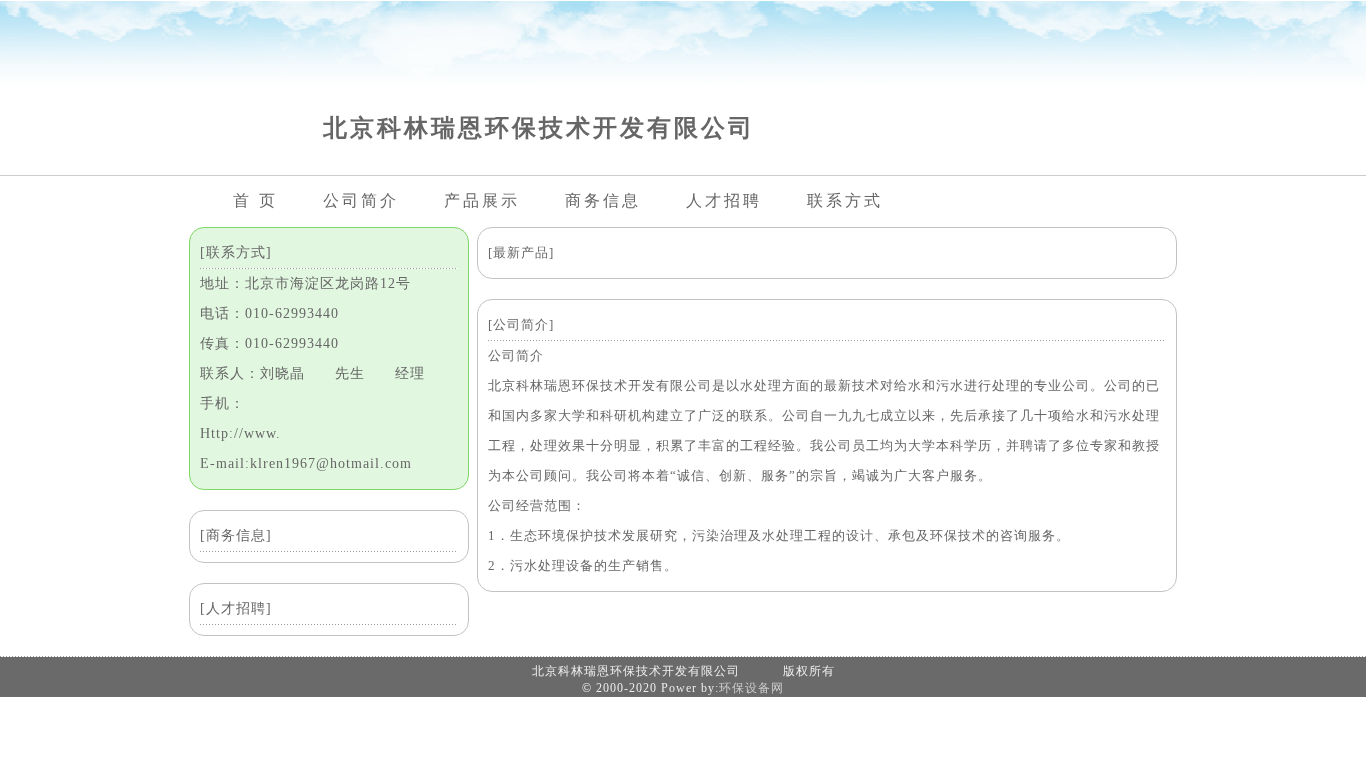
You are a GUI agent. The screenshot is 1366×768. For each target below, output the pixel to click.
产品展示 (482, 200)
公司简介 (361, 200)
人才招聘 (724, 200)
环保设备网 (751, 688)
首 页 (255, 200)
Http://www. (240, 433)
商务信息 (603, 200)
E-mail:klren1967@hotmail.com (306, 463)
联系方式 (845, 200)
